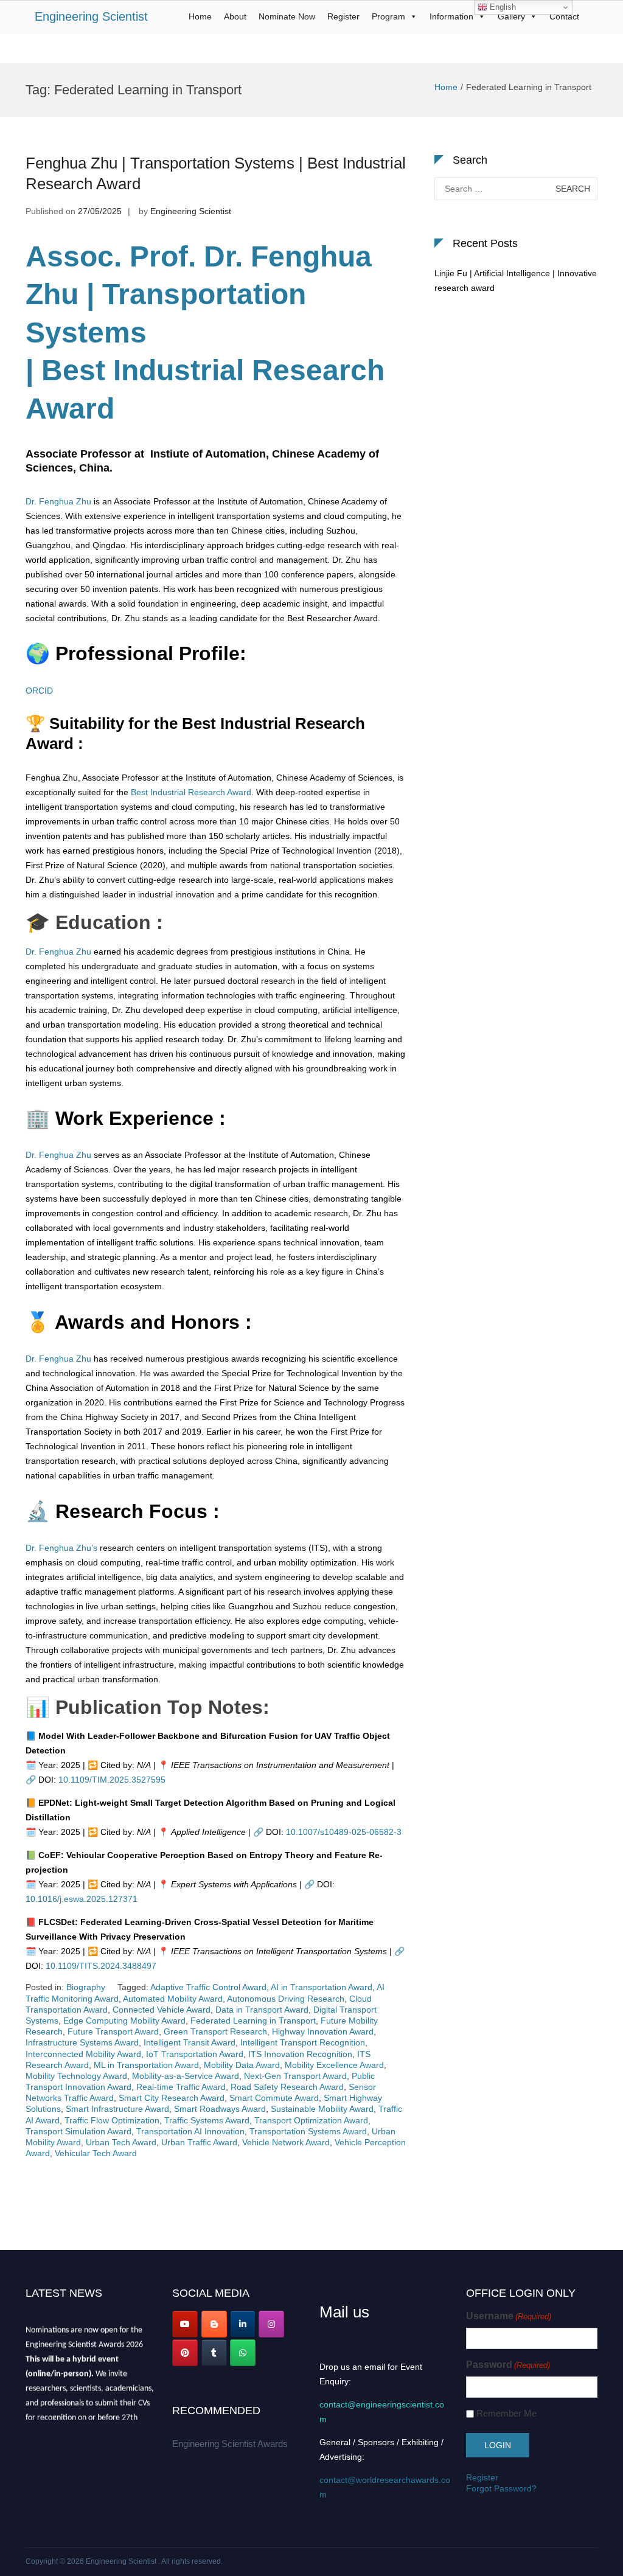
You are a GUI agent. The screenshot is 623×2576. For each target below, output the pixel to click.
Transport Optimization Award (311, 2120)
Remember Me (506, 2413)
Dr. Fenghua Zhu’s (61, 1548)
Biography (86, 1987)
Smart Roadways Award (220, 2109)
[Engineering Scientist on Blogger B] (214, 2324)
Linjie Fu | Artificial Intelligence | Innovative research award (516, 280)
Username (509, 2316)
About (235, 16)
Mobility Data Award (242, 2065)
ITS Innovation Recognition (300, 2054)
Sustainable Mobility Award (322, 2109)
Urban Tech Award (121, 2142)
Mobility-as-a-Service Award (186, 2076)
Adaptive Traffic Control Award (208, 1987)
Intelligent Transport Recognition (303, 2042)
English (502, 7)
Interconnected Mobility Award (83, 2054)
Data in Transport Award (262, 2010)
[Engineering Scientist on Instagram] (271, 2324)
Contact (564, 16)
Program (388, 16)
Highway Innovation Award (323, 2031)
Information (451, 16)
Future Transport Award (113, 2031)
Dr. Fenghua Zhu (58, 501)
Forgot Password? (501, 2488)
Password (508, 2365)
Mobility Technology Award (76, 2076)
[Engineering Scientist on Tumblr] (214, 2353)
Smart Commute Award (274, 2098)
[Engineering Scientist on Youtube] (185, 2324)
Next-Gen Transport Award (295, 2076)
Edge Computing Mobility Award (124, 2021)
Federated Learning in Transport (253, 2021)
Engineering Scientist (91, 16)
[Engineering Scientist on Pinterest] (185, 2353)
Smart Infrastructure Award (117, 2109)
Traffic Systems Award (207, 2120)
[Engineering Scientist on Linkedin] (243, 2324)
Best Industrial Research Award (190, 792)
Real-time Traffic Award (181, 2087)
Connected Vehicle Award (162, 2010)
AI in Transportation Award (322, 1987)
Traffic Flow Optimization (112, 2120)
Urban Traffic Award (199, 2142)
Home (200, 16)
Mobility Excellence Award (334, 2065)
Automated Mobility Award (173, 1999)
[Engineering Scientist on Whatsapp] (243, 2353)
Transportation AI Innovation (190, 2131)
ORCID (39, 691)
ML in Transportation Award (146, 2065)
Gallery (511, 16)
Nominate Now (287, 16)
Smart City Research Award (172, 2098)
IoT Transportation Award (195, 2054)
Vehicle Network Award (286, 2142)
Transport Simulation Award (78, 2131)
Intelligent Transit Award (190, 2042)
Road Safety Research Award (287, 2087)
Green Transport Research (215, 2031)
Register (343, 16)
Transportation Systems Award (308, 2131)
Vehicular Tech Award (96, 2153)
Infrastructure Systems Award (82, 2042)
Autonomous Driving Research (286, 1999)
